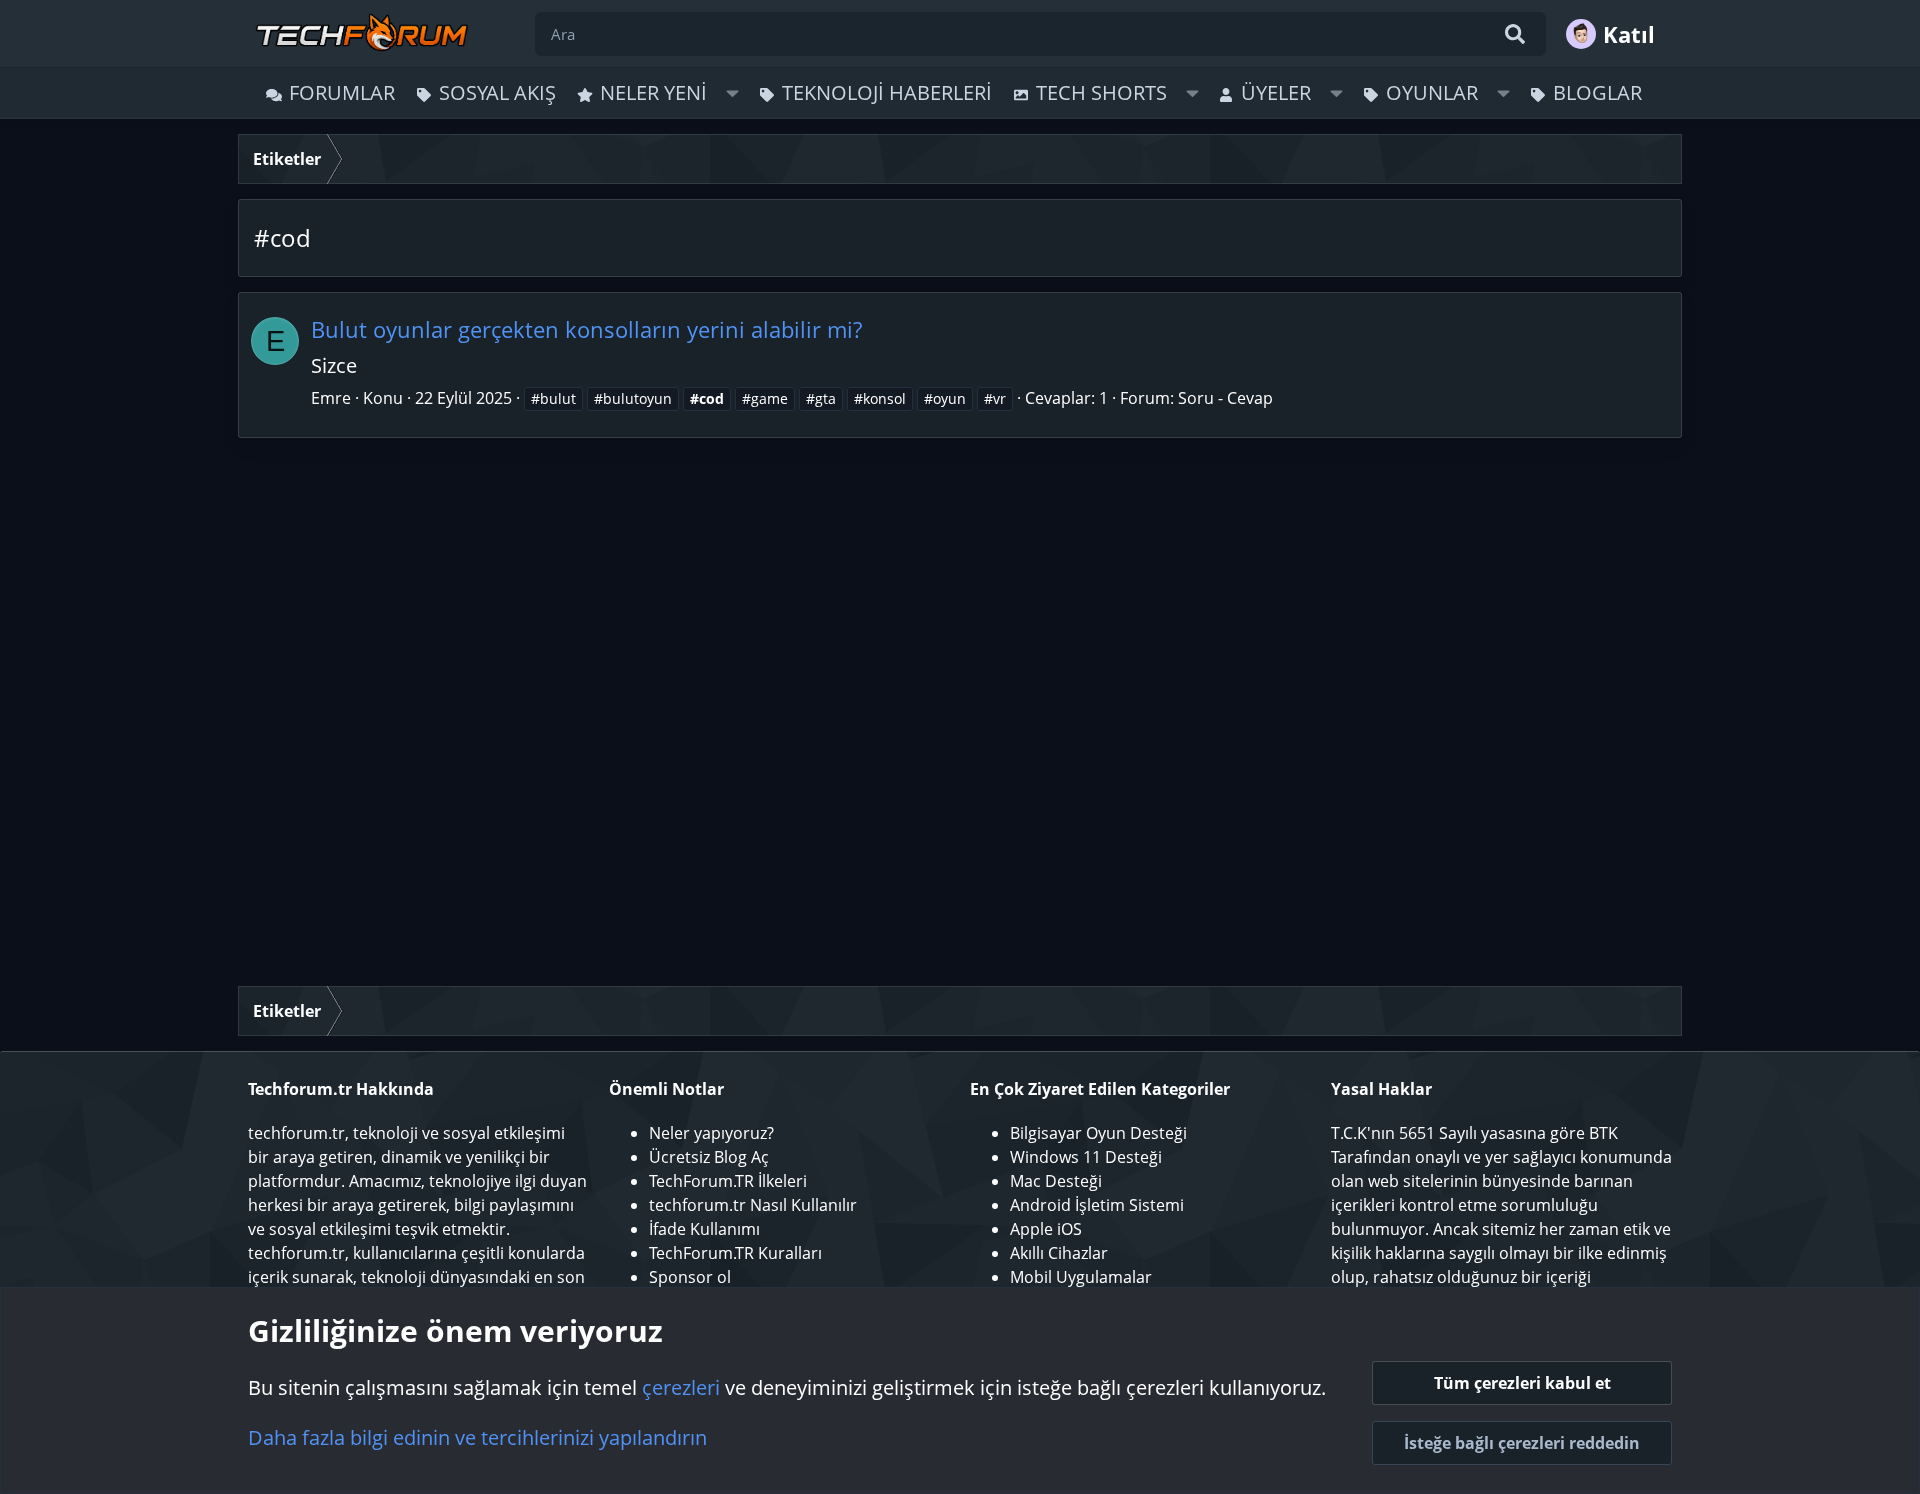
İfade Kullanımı (704, 1229)
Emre (331, 398)
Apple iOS (1046, 1229)
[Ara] (1515, 34)
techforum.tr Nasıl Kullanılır (753, 1205)
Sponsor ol (690, 1277)
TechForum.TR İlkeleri (728, 1181)
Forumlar (342, 92)
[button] (732, 93)
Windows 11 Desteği (1086, 1157)
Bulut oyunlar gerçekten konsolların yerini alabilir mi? (586, 329)
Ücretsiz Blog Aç (709, 1157)
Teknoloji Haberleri (887, 92)
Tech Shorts (1101, 92)
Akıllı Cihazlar (1059, 1253)
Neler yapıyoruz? (711, 1133)
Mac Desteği (1056, 1181)
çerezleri (681, 1387)
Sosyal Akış (497, 92)
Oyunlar (1432, 92)
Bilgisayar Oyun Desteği (1098, 1133)
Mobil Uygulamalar (1081, 1277)
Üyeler (1276, 92)
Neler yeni (653, 92)
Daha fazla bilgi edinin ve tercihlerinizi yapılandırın (477, 1437)
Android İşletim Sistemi (1097, 1205)
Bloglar (1597, 92)
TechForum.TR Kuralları (735, 1253)
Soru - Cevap (1225, 398)
